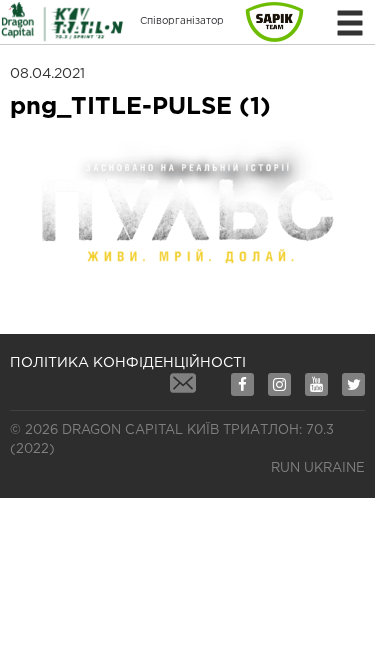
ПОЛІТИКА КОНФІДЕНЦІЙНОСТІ (128, 363)
